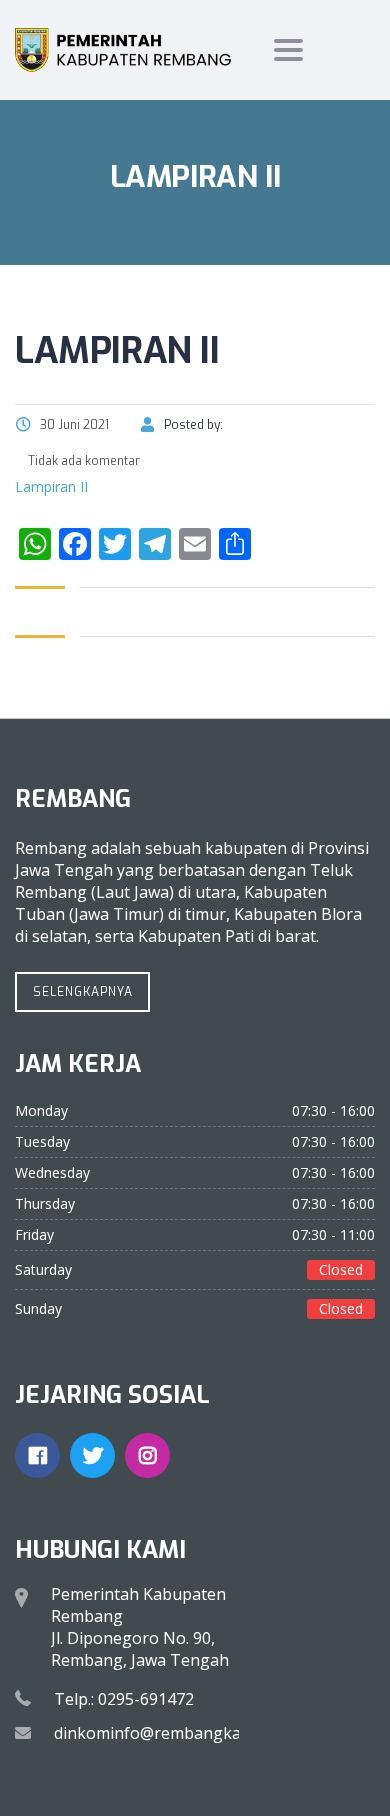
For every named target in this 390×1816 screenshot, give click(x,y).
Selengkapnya (83, 992)
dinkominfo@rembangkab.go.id (172, 1733)
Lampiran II (51, 486)
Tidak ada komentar (82, 461)
